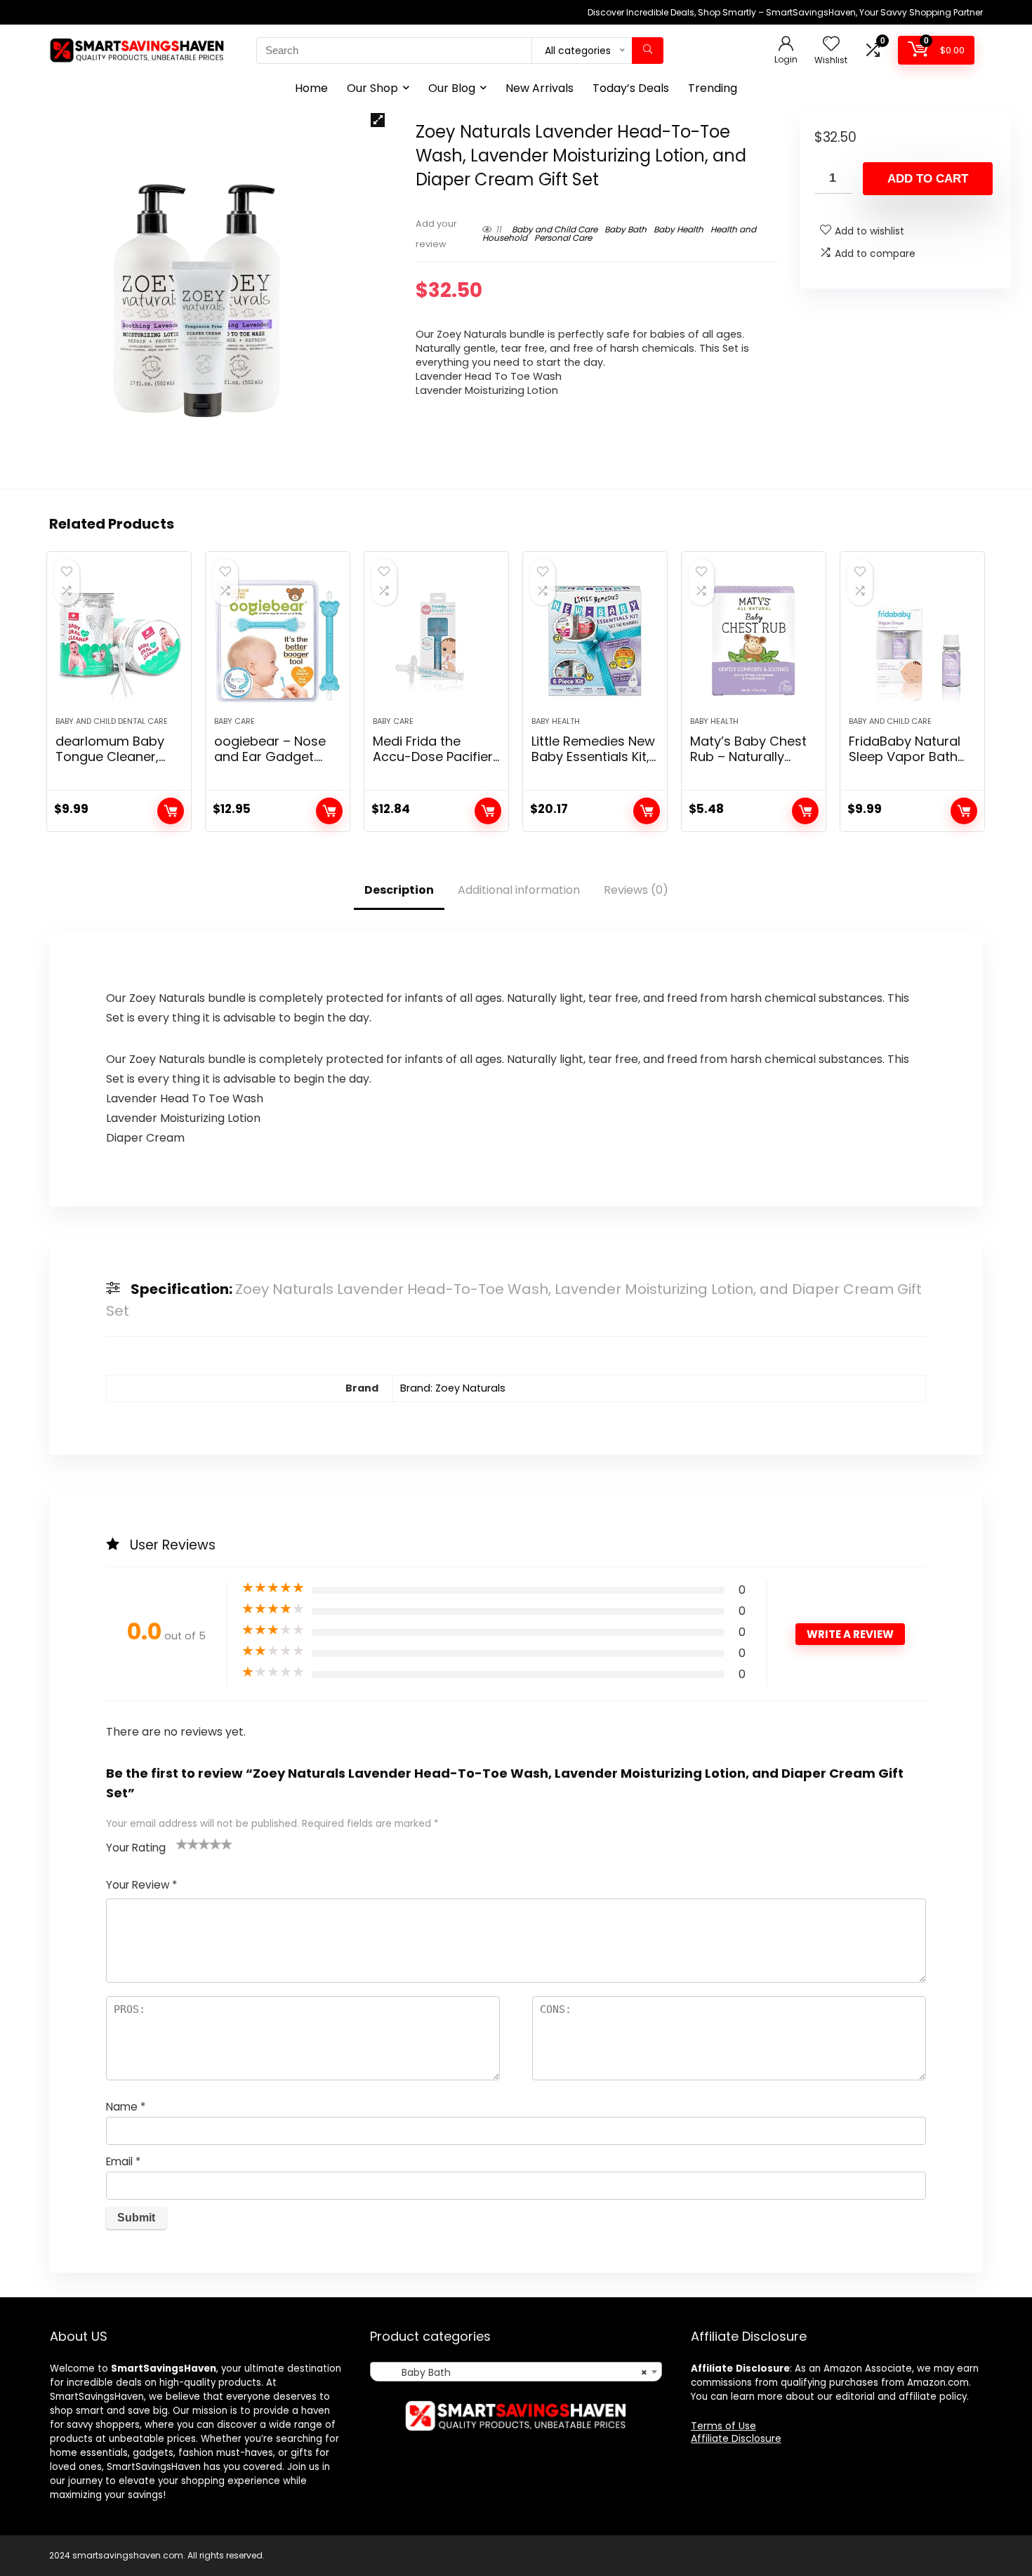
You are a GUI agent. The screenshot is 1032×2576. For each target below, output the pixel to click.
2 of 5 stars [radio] (187, 1844)
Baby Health (679, 229)
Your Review (141, 1885)
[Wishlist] (831, 45)
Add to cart (928, 179)
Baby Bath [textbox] (511, 2372)
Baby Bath (626, 229)
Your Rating (136, 1848)
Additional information (519, 890)
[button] (378, 120)
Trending (713, 88)
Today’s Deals (631, 88)
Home (311, 88)
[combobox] (516, 2372)
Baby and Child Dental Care (112, 721)
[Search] (648, 51)
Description (399, 890)
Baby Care (234, 721)
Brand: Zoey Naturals (453, 1388)
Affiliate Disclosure (736, 2438)
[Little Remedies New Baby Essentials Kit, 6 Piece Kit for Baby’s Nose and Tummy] (595, 641)
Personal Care (563, 238)
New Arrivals (540, 88)
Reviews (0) (636, 890)
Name (126, 2107)
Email (123, 2161)
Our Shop (372, 88)
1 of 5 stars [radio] (182, 1844)
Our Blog (452, 88)
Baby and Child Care (555, 229)
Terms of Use (723, 2426)
